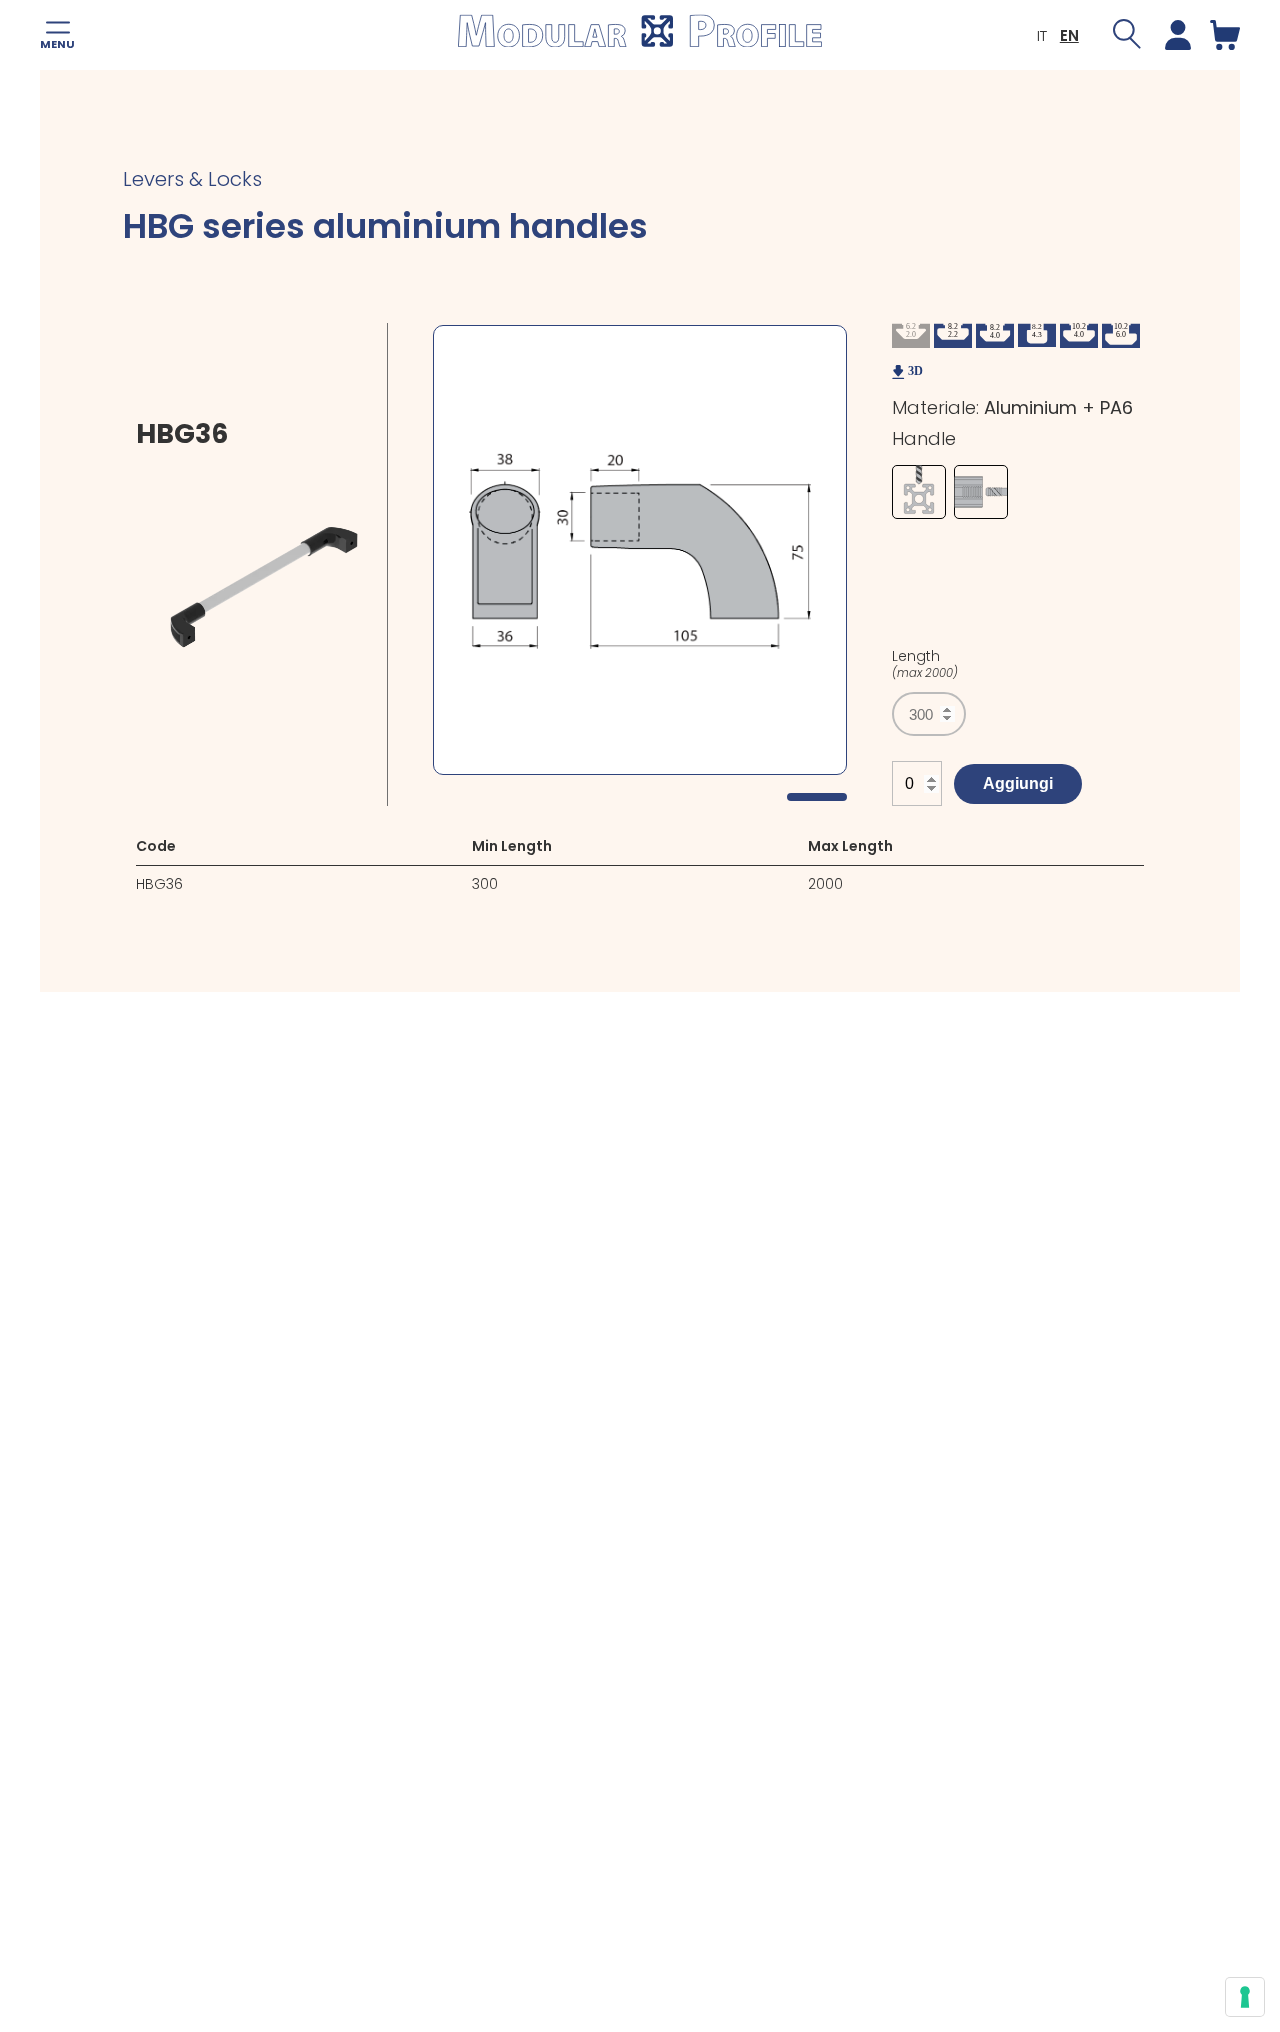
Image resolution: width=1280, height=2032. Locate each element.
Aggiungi (1018, 783)
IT (1042, 35)
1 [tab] (817, 797)
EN (1069, 35)
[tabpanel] (640, 550)
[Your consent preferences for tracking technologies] (1245, 1997)
